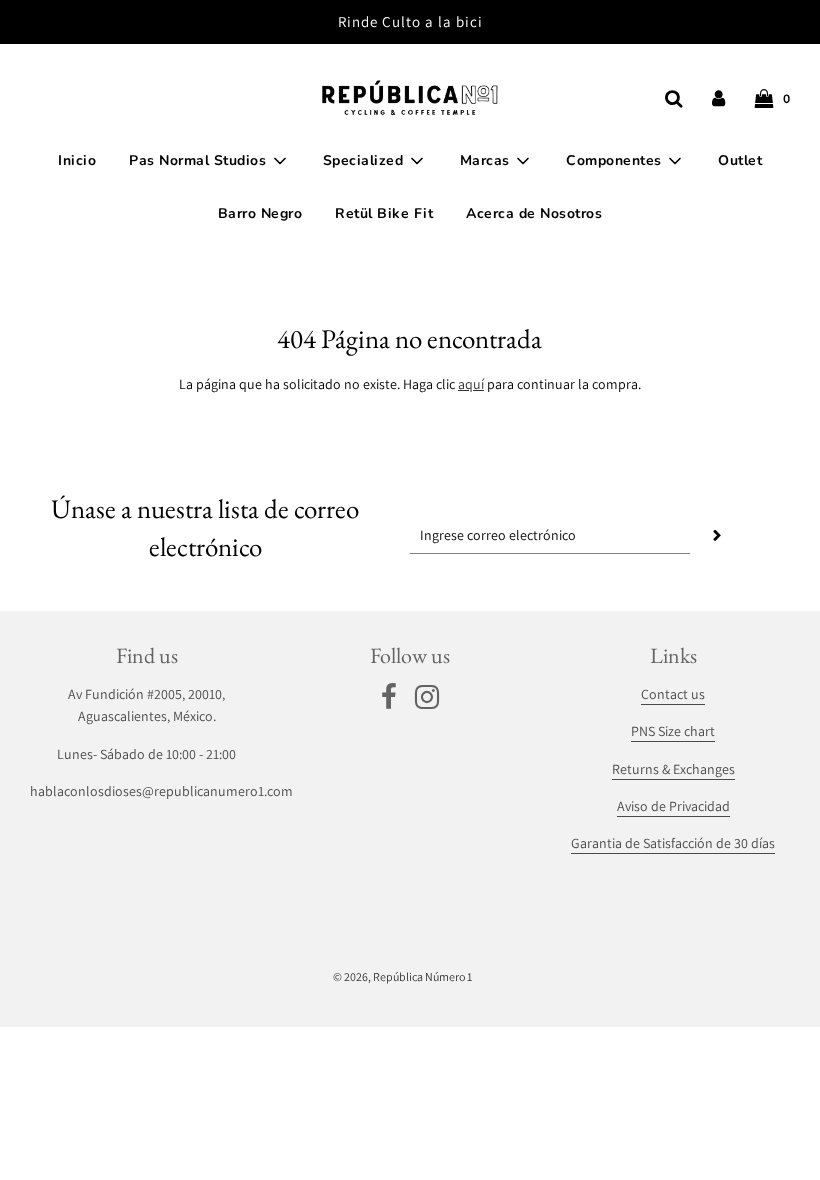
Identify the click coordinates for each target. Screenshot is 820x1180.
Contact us (673, 694)
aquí (471, 384)
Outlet (740, 160)
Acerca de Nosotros (534, 213)
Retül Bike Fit (384, 213)
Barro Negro (260, 213)
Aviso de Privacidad (673, 806)
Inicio (77, 160)
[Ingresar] (718, 98)
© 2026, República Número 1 (402, 976)
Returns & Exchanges (673, 769)
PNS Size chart (673, 731)
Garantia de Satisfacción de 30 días (673, 843)
